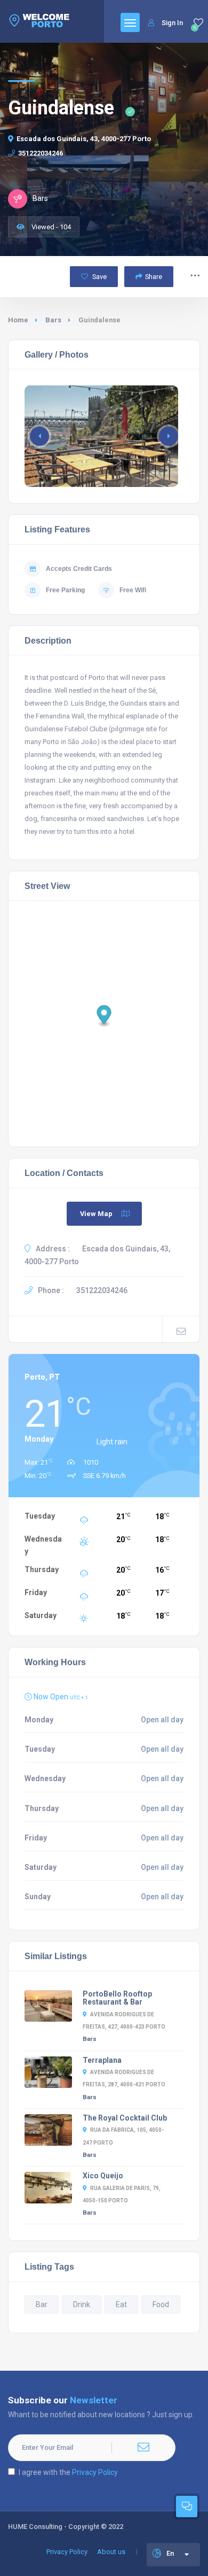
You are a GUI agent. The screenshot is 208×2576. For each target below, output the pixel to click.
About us (111, 2552)
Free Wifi (133, 590)
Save (99, 277)
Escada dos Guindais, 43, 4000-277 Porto (84, 139)
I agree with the (68, 2472)
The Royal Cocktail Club (125, 2118)
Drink (82, 2304)
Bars (53, 320)
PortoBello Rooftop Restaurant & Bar (117, 1998)
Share (154, 277)
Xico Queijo (103, 2176)
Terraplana (102, 2060)
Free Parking (65, 590)
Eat (121, 2304)
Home (18, 320)
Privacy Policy (95, 2472)
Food (161, 2304)
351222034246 (41, 153)
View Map (96, 1214)
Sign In (172, 23)
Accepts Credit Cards (79, 569)
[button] (169, 436)
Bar (42, 2304)
